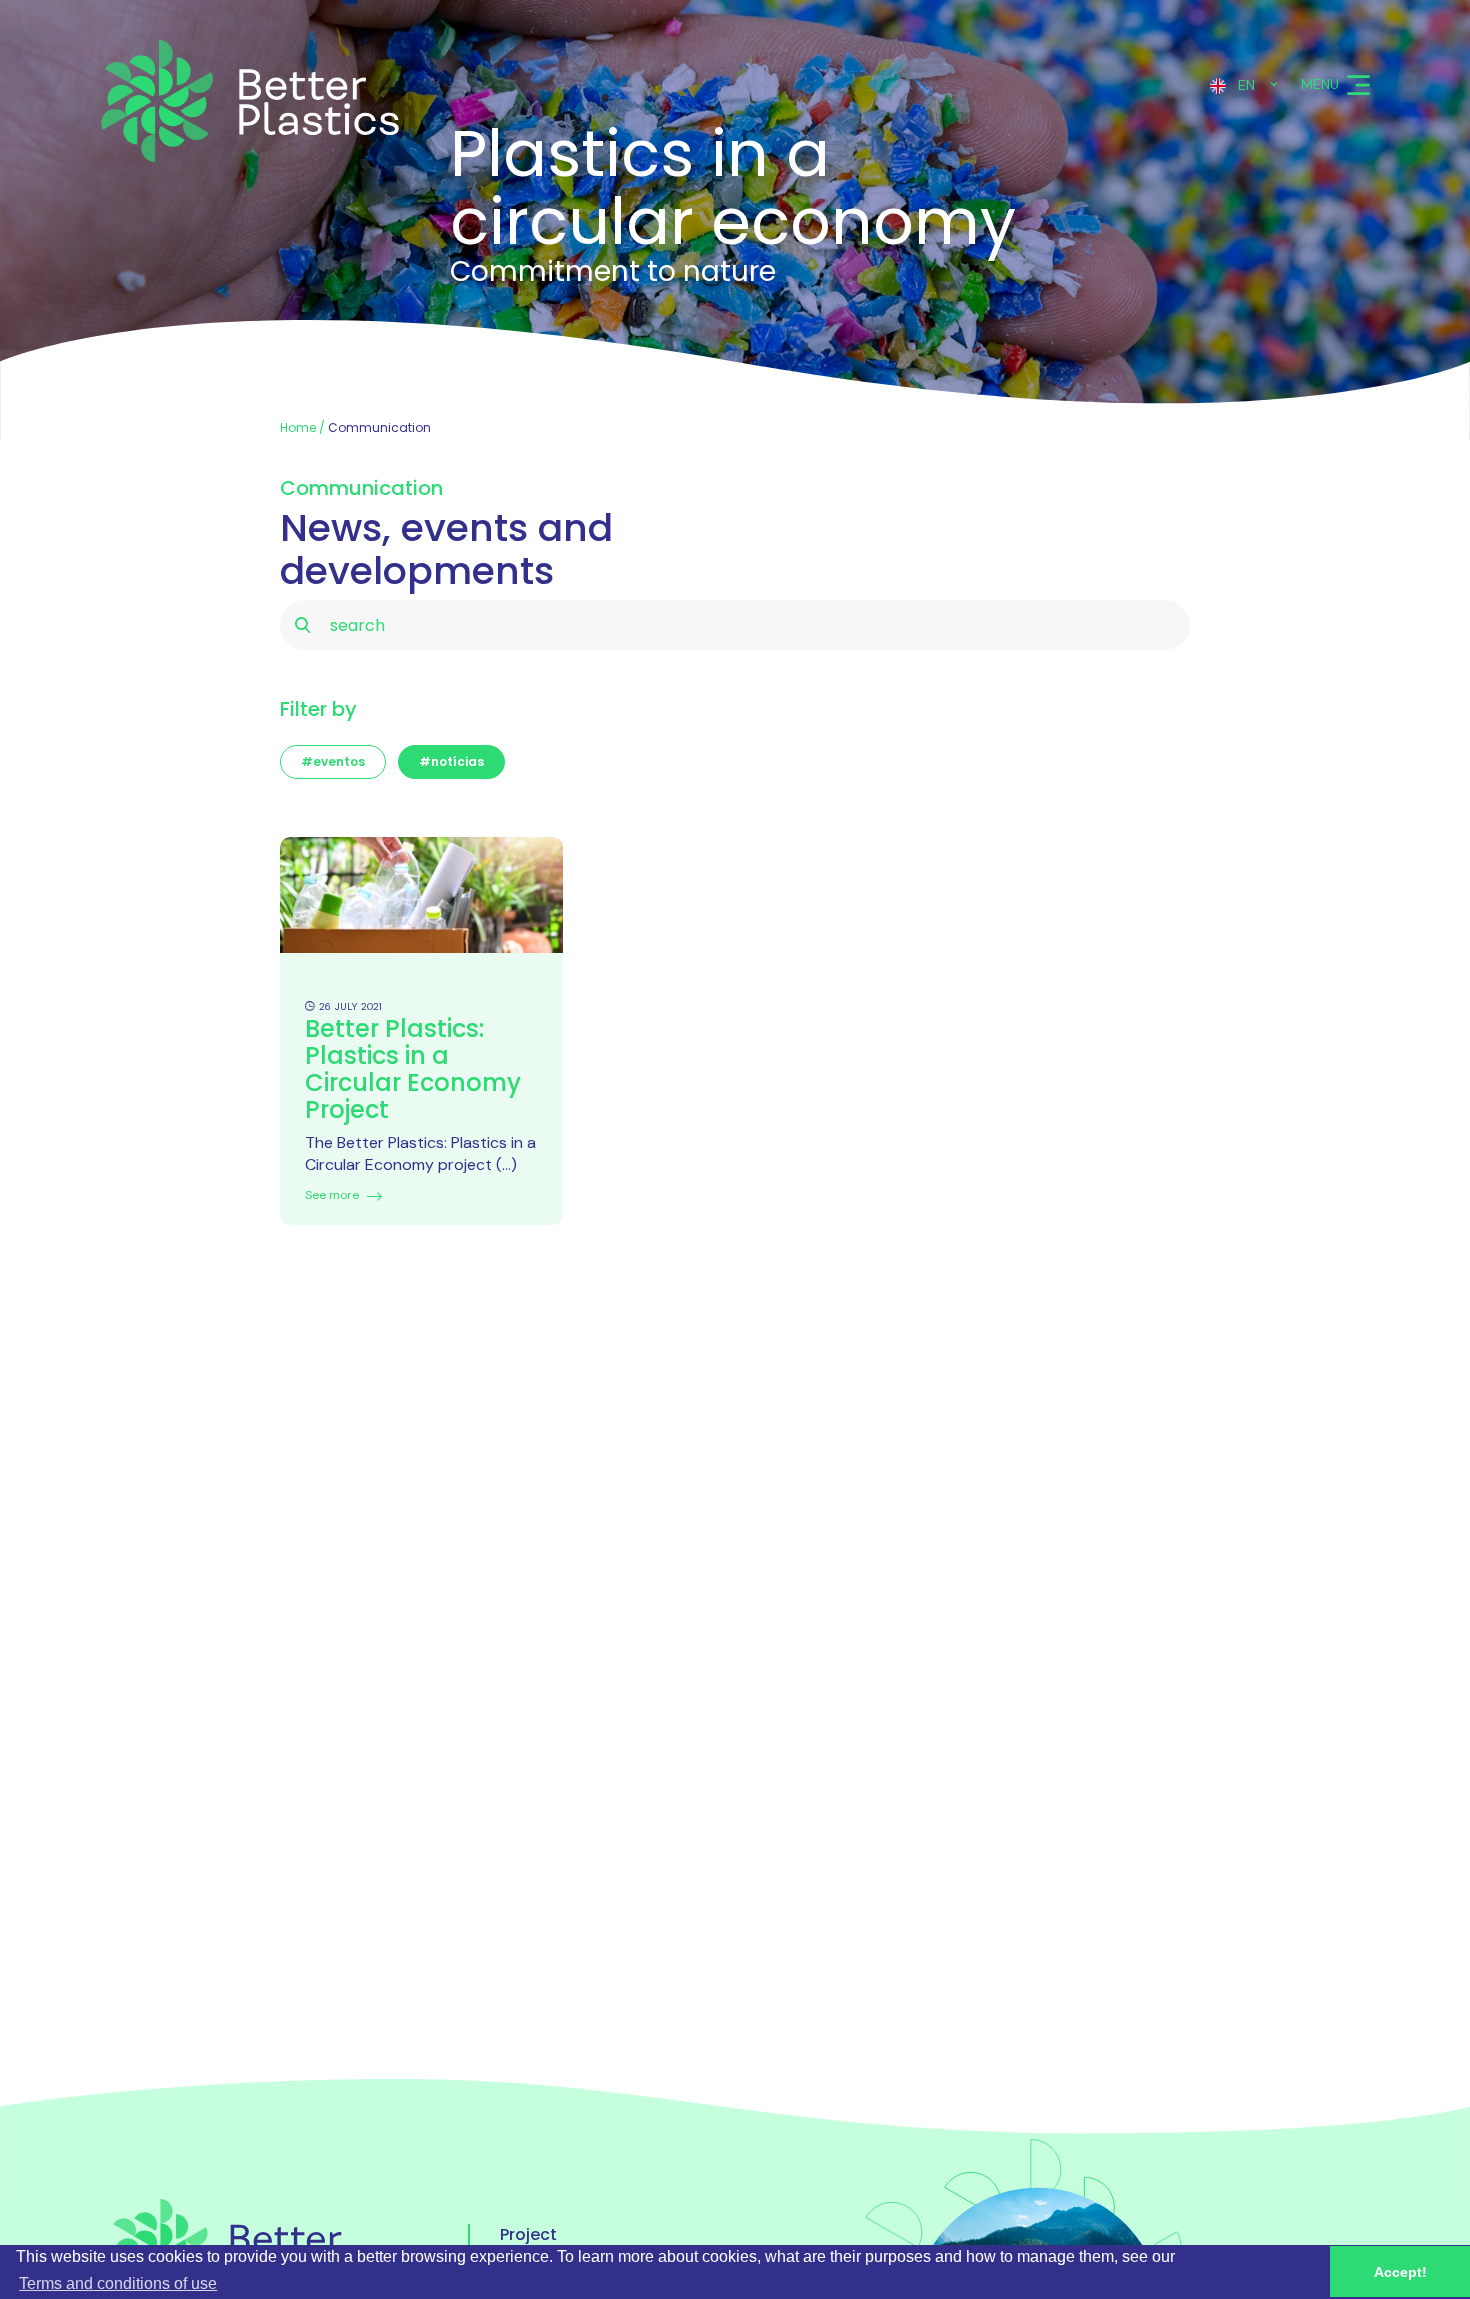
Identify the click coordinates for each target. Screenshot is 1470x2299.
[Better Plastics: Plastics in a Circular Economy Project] (421, 905)
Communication (379, 427)
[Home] (247, 101)
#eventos (333, 761)
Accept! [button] (1400, 2272)
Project (528, 2235)
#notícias (451, 761)
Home (298, 427)
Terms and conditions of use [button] (118, 2283)
